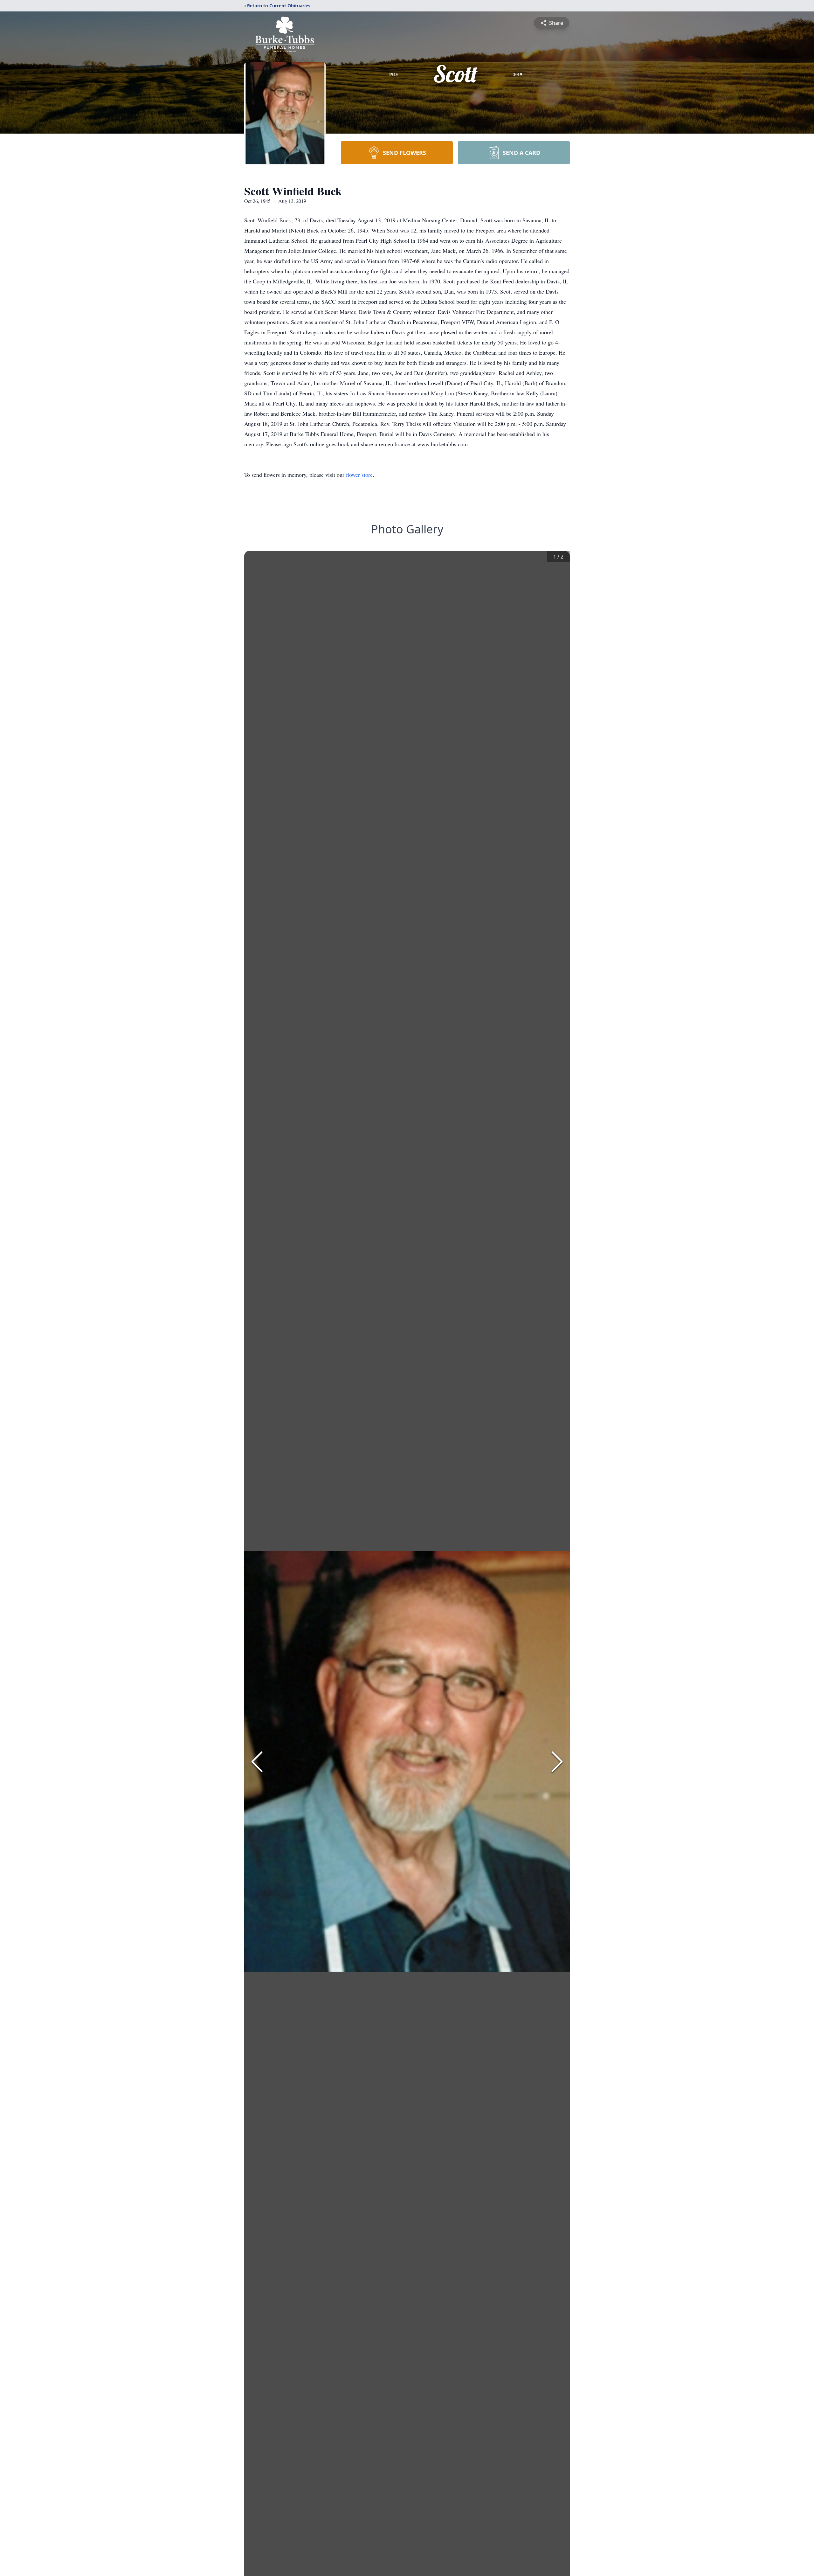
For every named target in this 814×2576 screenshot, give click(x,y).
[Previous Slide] (257, 1762)
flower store (359, 475)
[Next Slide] (557, 1762)
